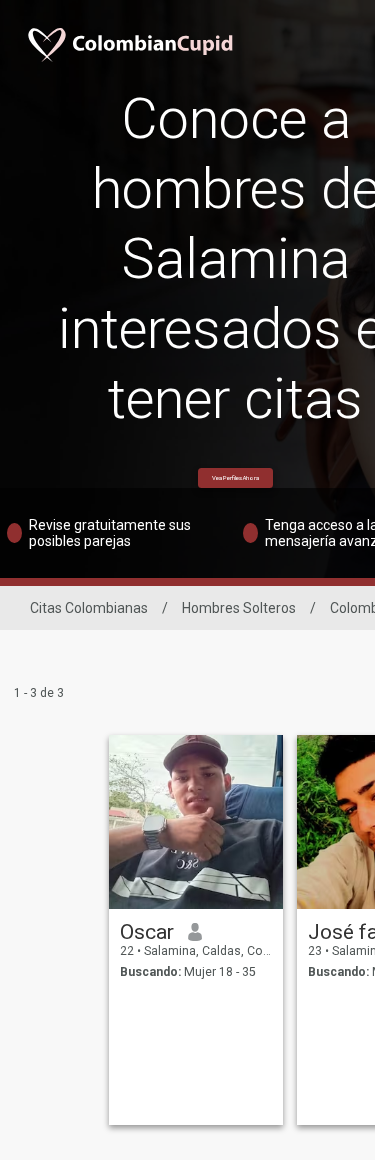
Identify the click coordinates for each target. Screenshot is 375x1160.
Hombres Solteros (239, 608)
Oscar (147, 932)
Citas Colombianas (89, 608)
